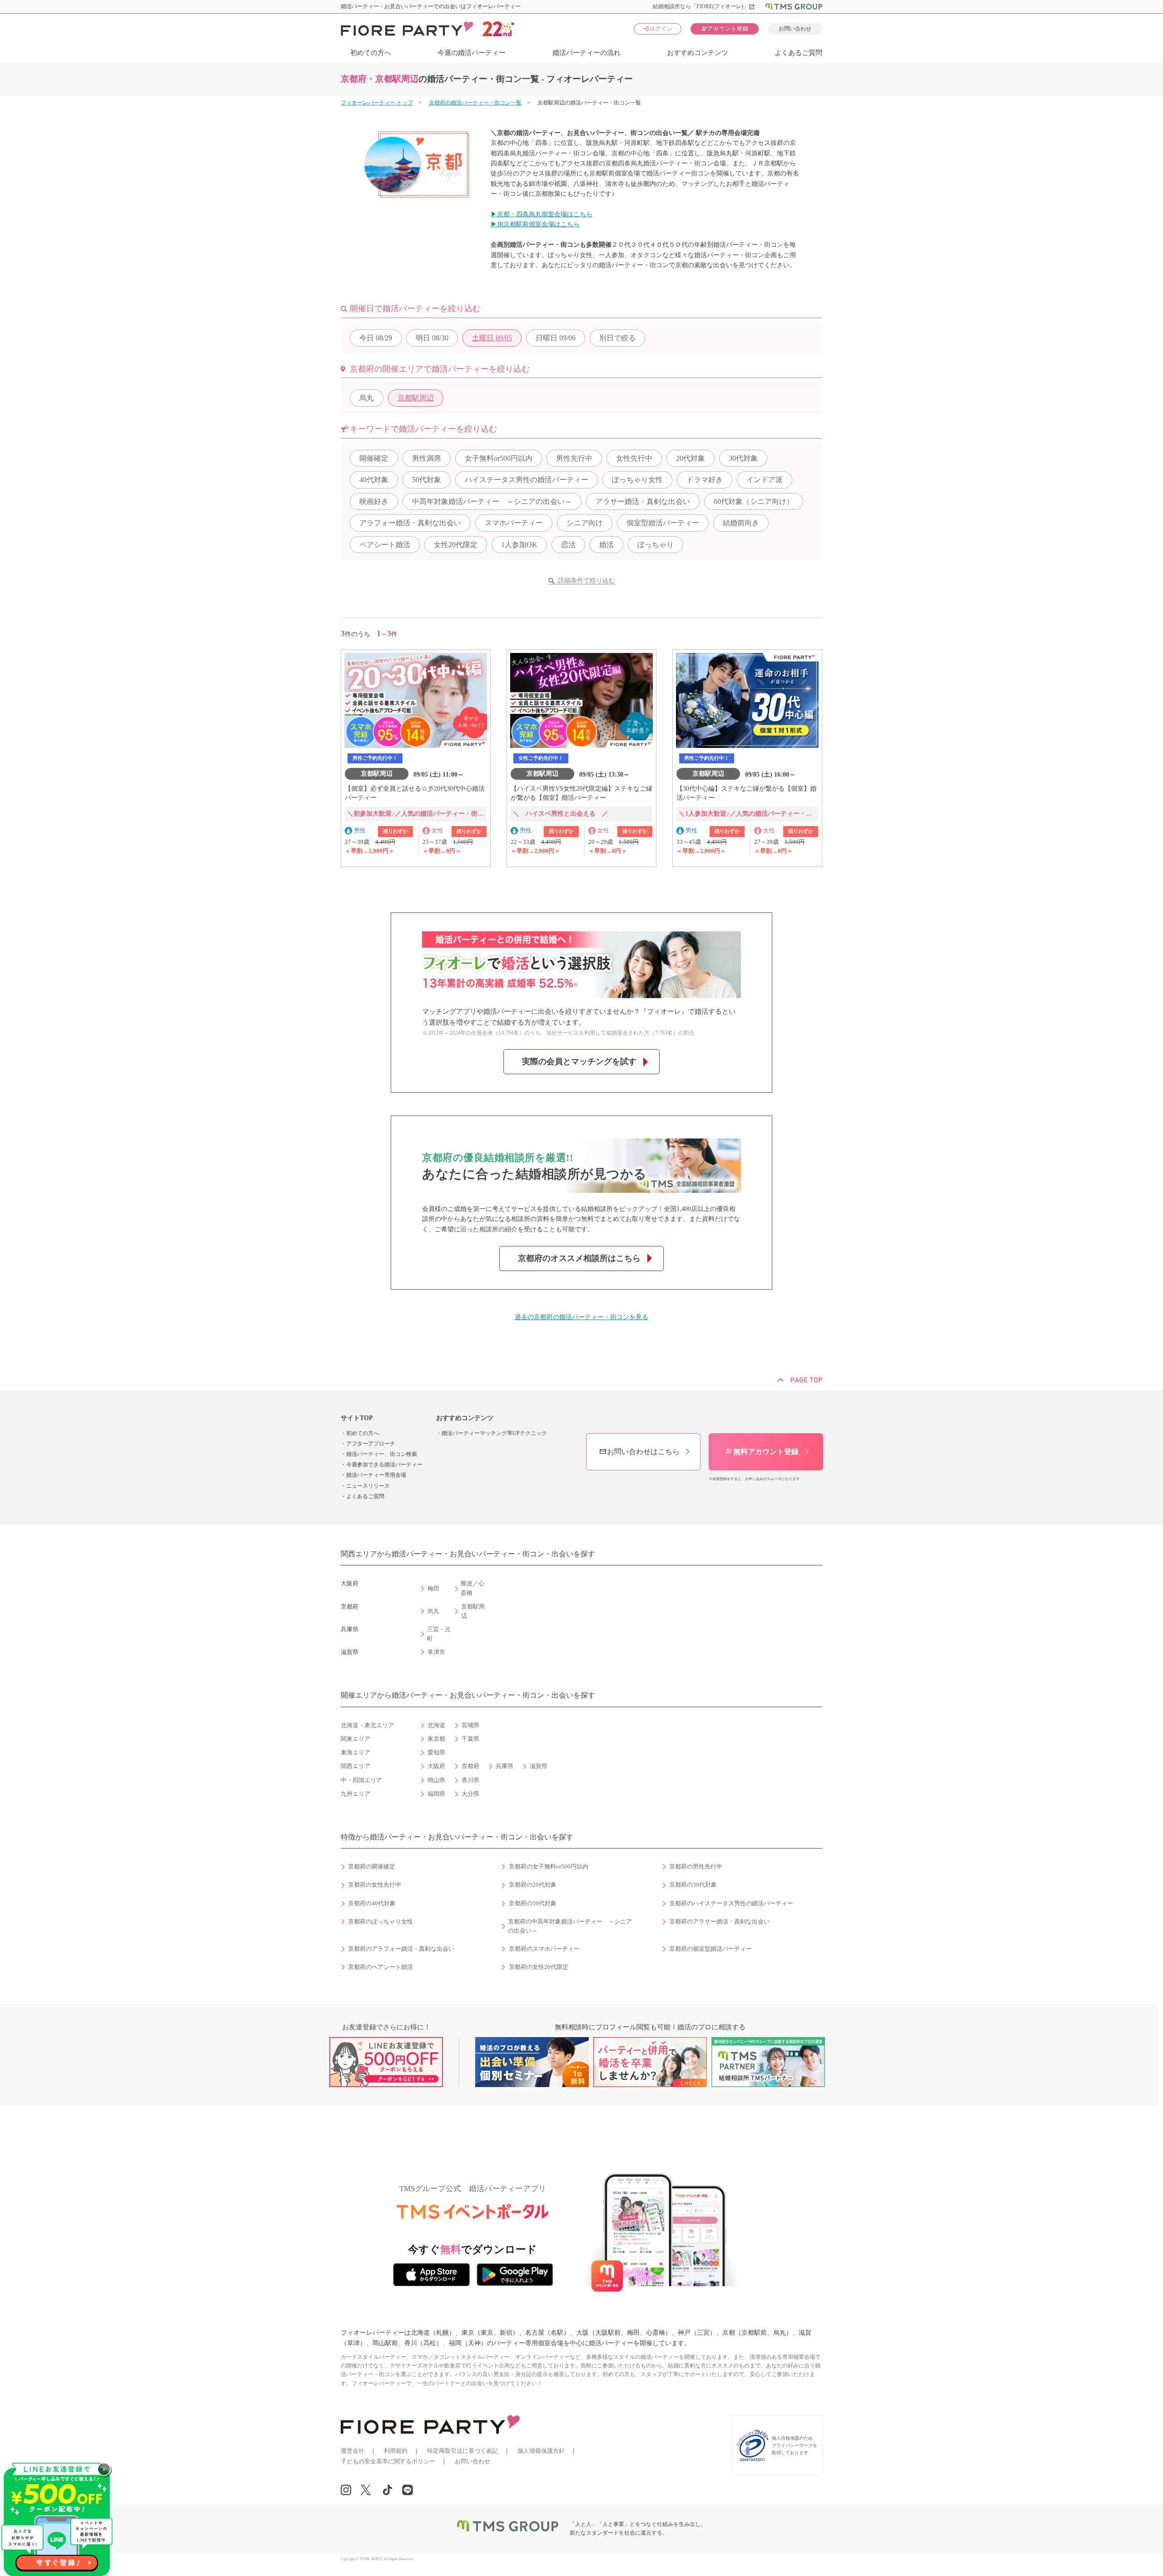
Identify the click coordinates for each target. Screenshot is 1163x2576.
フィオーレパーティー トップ (377, 103)
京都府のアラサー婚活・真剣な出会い (719, 1922)
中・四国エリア (361, 1780)
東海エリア (355, 1753)
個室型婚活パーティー (663, 523)
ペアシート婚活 (385, 545)
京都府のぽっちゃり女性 (380, 1922)
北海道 (436, 1725)
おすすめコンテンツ (698, 53)
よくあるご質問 (798, 53)
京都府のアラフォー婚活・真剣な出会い (401, 1949)
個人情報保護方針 (541, 2451)
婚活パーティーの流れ (586, 53)
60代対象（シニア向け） (754, 501)
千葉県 (470, 1739)
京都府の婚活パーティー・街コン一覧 (475, 103)
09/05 (492, 338)
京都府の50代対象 (533, 1903)
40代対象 (374, 480)
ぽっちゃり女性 (637, 480)
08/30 (432, 338)
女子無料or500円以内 (499, 458)
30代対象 (743, 458)
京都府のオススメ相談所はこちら (579, 1258)
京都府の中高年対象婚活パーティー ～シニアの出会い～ (570, 1926)
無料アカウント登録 (762, 1452)
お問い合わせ (795, 29)
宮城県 (470, 1725)
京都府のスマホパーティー (544, 1949)
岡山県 (436, 1780)
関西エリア (355, 1766)
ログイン (658, 28)
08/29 (376, 338)
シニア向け (585, 523)
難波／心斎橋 (472, 1588)
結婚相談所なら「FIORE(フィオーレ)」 (704, 6)
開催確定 (374, 458)
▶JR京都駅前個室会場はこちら (535, 224)
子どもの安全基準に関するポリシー (388, 2461)
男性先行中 (574, 458)
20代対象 (691, 458)
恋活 (568, 545)
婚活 (606, 545)
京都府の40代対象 (372, 1903)
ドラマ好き (705, 480)
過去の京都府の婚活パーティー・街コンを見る (581, 1317)
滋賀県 (539, 1766)
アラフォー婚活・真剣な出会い (410, 523)
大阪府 (436, 1766)
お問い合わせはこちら (639, 1452)
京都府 (470, 1766)
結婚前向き (741, 523)
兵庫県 (504, 1766)
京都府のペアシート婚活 (380, 1967)
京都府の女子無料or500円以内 (549, 1867)
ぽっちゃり (656, 545)
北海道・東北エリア (367, 1725)
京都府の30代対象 (693, 1885)
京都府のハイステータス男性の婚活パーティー (731, 1903)
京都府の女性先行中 (375, 1885)
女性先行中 (634, 458)
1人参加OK (519, 545)
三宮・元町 (439, 1634)
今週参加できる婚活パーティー (384, 1465)
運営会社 (353, 2451)
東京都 (436, 1739)
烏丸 (367, 398)
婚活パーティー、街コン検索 (382, 1454)
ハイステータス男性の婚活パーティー (527, 480)
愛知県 (436, 1753)
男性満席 (427, 458)
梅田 (433, 1589)
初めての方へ (371, 53)
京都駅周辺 (416, 398)
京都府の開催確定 (372, 1867)
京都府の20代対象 (533, 1885)
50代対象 (427, 480)
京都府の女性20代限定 (539, 1967)
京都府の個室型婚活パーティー (711, 1949)
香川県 (470, 1780)
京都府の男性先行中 (696, 1867)
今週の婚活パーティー (472, 53)
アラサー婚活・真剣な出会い (643, 501)
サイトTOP (357, 1418)
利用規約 (396, 2451)
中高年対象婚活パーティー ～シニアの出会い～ (492, 501)
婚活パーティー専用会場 (376, 1475)
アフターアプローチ (371, 1444)
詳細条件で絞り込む (586, 580)
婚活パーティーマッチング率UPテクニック (494, 1433)
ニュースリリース (368, 1486)
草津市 (436, 1652)
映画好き (374, 501)
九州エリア (355, 1794)
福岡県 (436, 1794)
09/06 (556, 338)
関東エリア (355, 1739)
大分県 (470, 1794)
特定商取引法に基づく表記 (462, 2451)
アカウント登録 (725, 28)
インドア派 (765, 480)
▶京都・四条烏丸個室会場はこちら (542, 214)
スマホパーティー (514, 523)
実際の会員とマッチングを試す (579, 1061)
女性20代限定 (456, 545)
